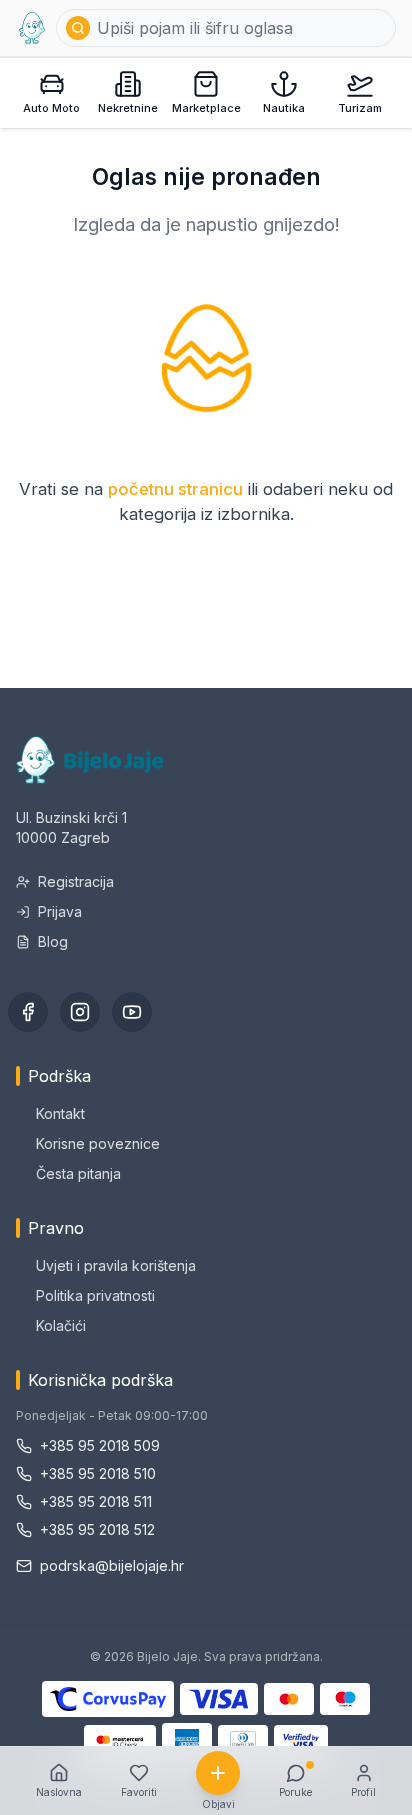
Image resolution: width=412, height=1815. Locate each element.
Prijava (60, 911)
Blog (53, 941)
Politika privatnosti (95, 1295)
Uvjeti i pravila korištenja (116, 1265)
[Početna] (32, 28)
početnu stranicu (175, 489)
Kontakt (60, 1113)
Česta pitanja (78, 1173)
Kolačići (61, 1325)
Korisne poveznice (98, 1143)
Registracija (76, 881)
